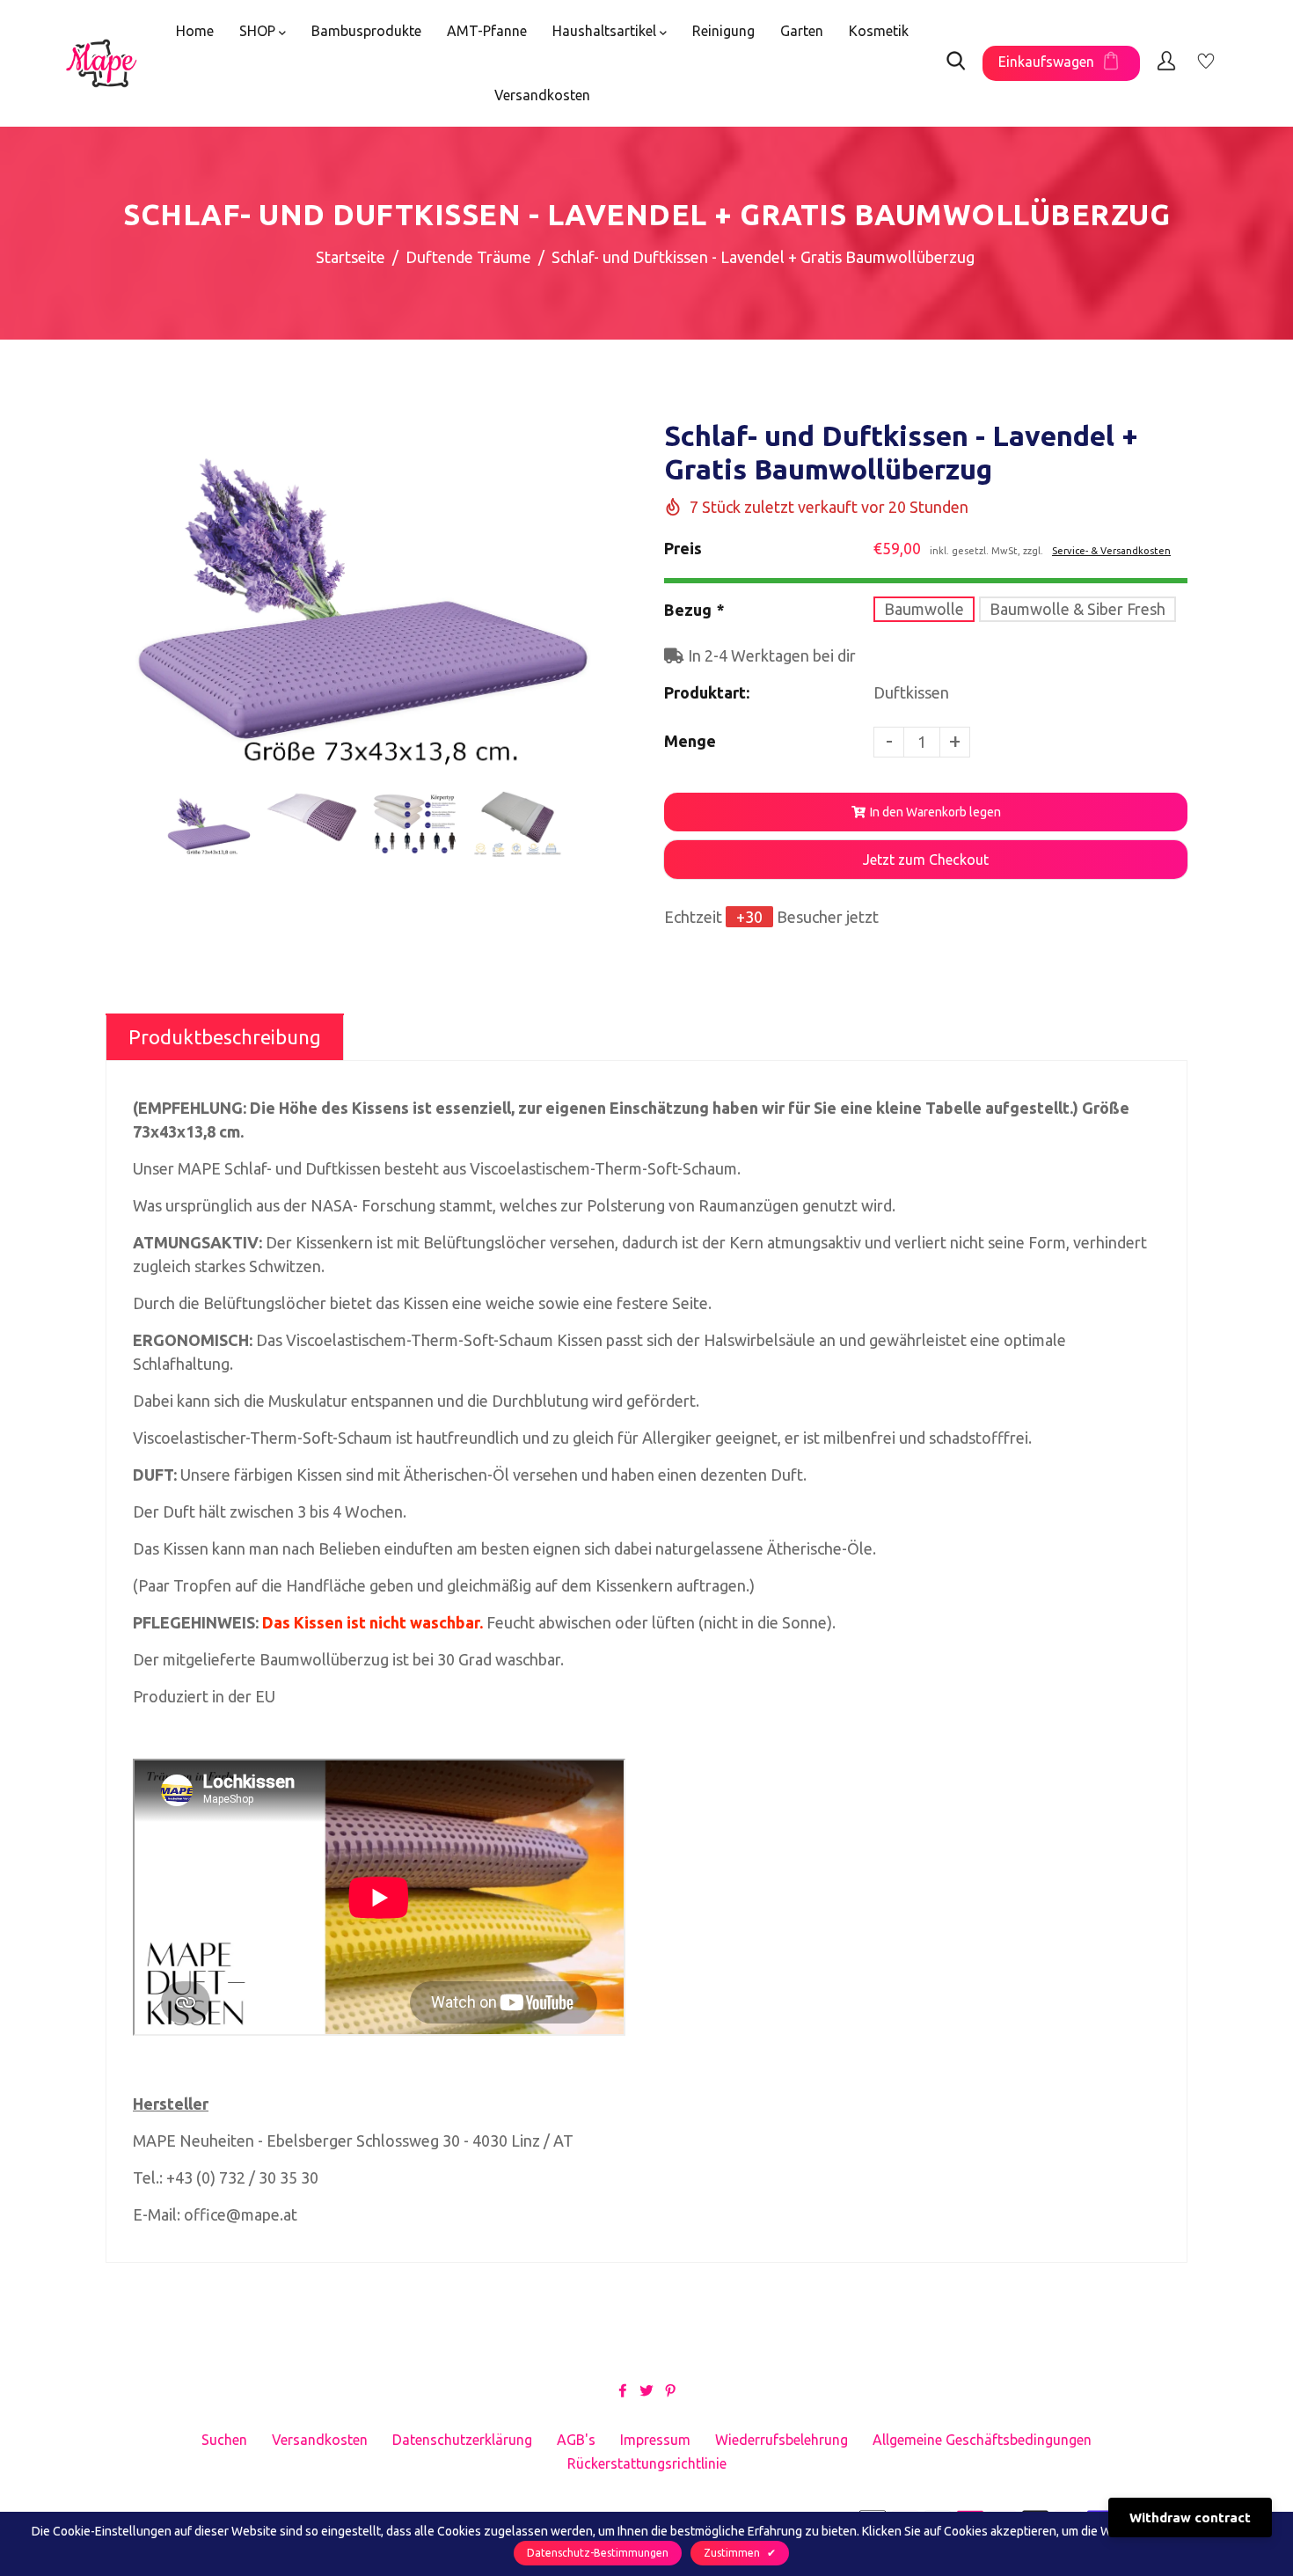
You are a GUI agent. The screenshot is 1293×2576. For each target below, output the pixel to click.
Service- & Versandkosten (1111, 551)
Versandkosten (542, 95)
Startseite (351, 257)
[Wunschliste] (1206, 63)
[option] (363, 600)
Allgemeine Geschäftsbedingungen (982, 2440)
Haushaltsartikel (606, 31)
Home (195, 31)
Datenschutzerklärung (462, 2440)
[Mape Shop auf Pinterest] (670, 2389)
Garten (802, 31)
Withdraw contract (1190, 2517)
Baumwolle (924, 609)
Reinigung (723, 31)
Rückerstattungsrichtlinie (647, 2463)
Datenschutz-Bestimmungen (598, 2553)
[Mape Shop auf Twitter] (646, 2389)
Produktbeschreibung (225, 1037)
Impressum (655, 2440)
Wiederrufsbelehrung (782, 2440)
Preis (683, 548)
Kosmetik (879, 31)
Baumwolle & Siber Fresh (1077, 609)
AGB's (576, 2440)
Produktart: (707, 692)
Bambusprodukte (366, 31)
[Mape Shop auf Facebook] (623, 2389)
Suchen (224, 2440)
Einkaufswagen (1046, 62)
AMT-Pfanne (487, 31)
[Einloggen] (1166, 63)
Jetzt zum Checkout (926, 860)
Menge (690, 741)
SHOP (259, 31)
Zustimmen (740, 2553)
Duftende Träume (468, 257)
